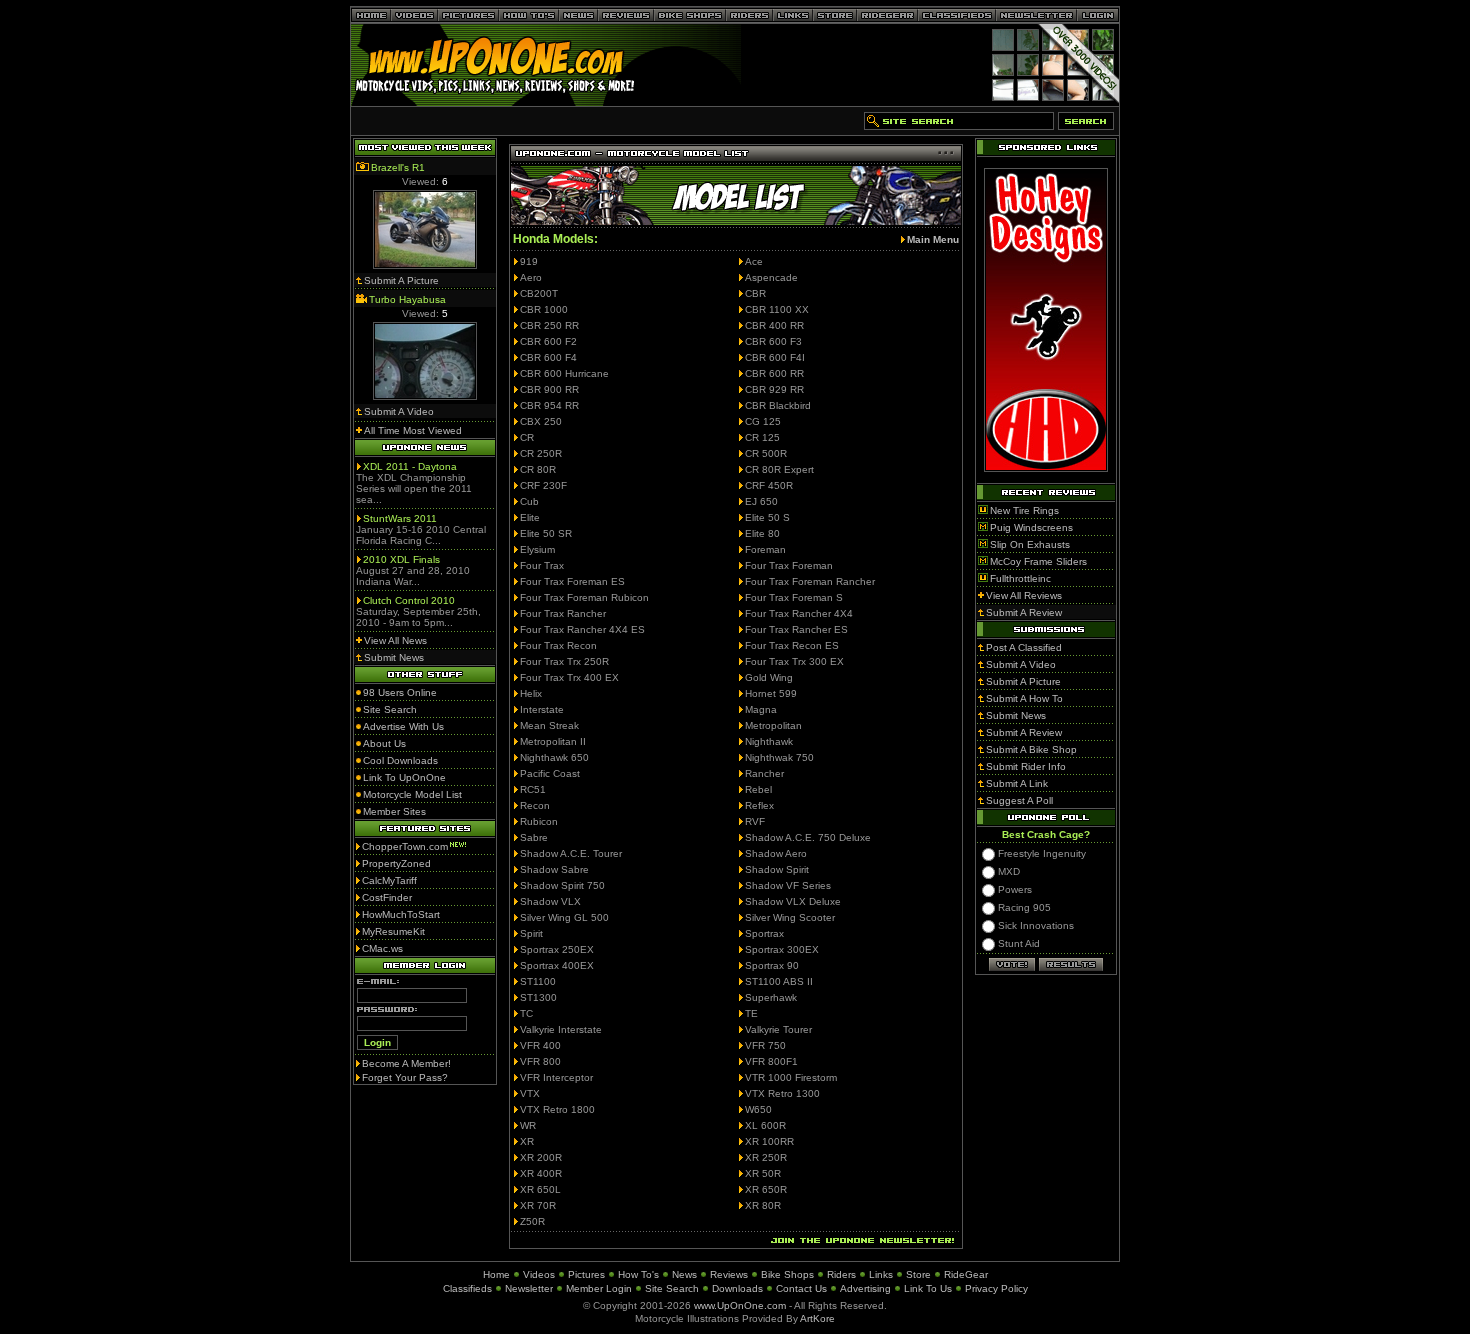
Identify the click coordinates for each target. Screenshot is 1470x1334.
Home (496, 1274)
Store (918, 1274)
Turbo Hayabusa (407, 299)
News (684, 1274)
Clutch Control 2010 (409, 600)
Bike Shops (787, 1274)
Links (881, 1274)
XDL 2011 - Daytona (410, 466)
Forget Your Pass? (405, 1077)
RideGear (966, 1274)
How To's (638, 1274)
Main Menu (933, 239)
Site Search (672, 1288)
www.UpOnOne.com (740, 1305)
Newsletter (529, 1288)
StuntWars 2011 (400, 518)
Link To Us (928, 1288)
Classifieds (467, 1288)
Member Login (599, 1288)
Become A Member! (406, 1063)
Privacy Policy (996, 1288)
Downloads (737, 1288)
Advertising (865, 1288)
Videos (539, 1274)
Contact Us (801, 1288)
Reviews (729, 1274)
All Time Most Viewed (413, 430)
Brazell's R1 (398, 167)
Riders (841, 1274)
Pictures (586, 1274)
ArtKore (817, 1318)
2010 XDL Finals (401, 559)
